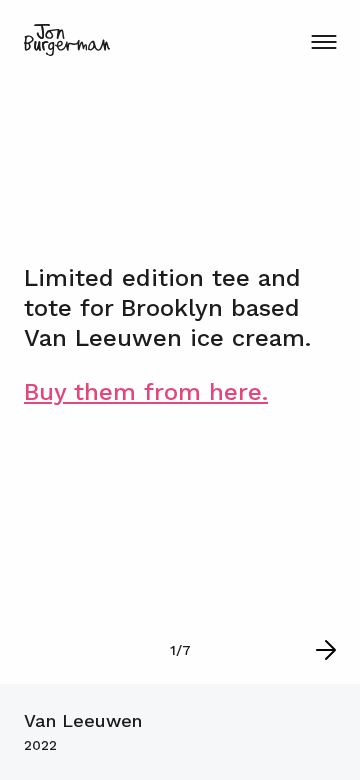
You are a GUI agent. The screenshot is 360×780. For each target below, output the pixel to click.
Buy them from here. (146, 392)
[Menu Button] (323, 41)
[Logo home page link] (67, 40)
